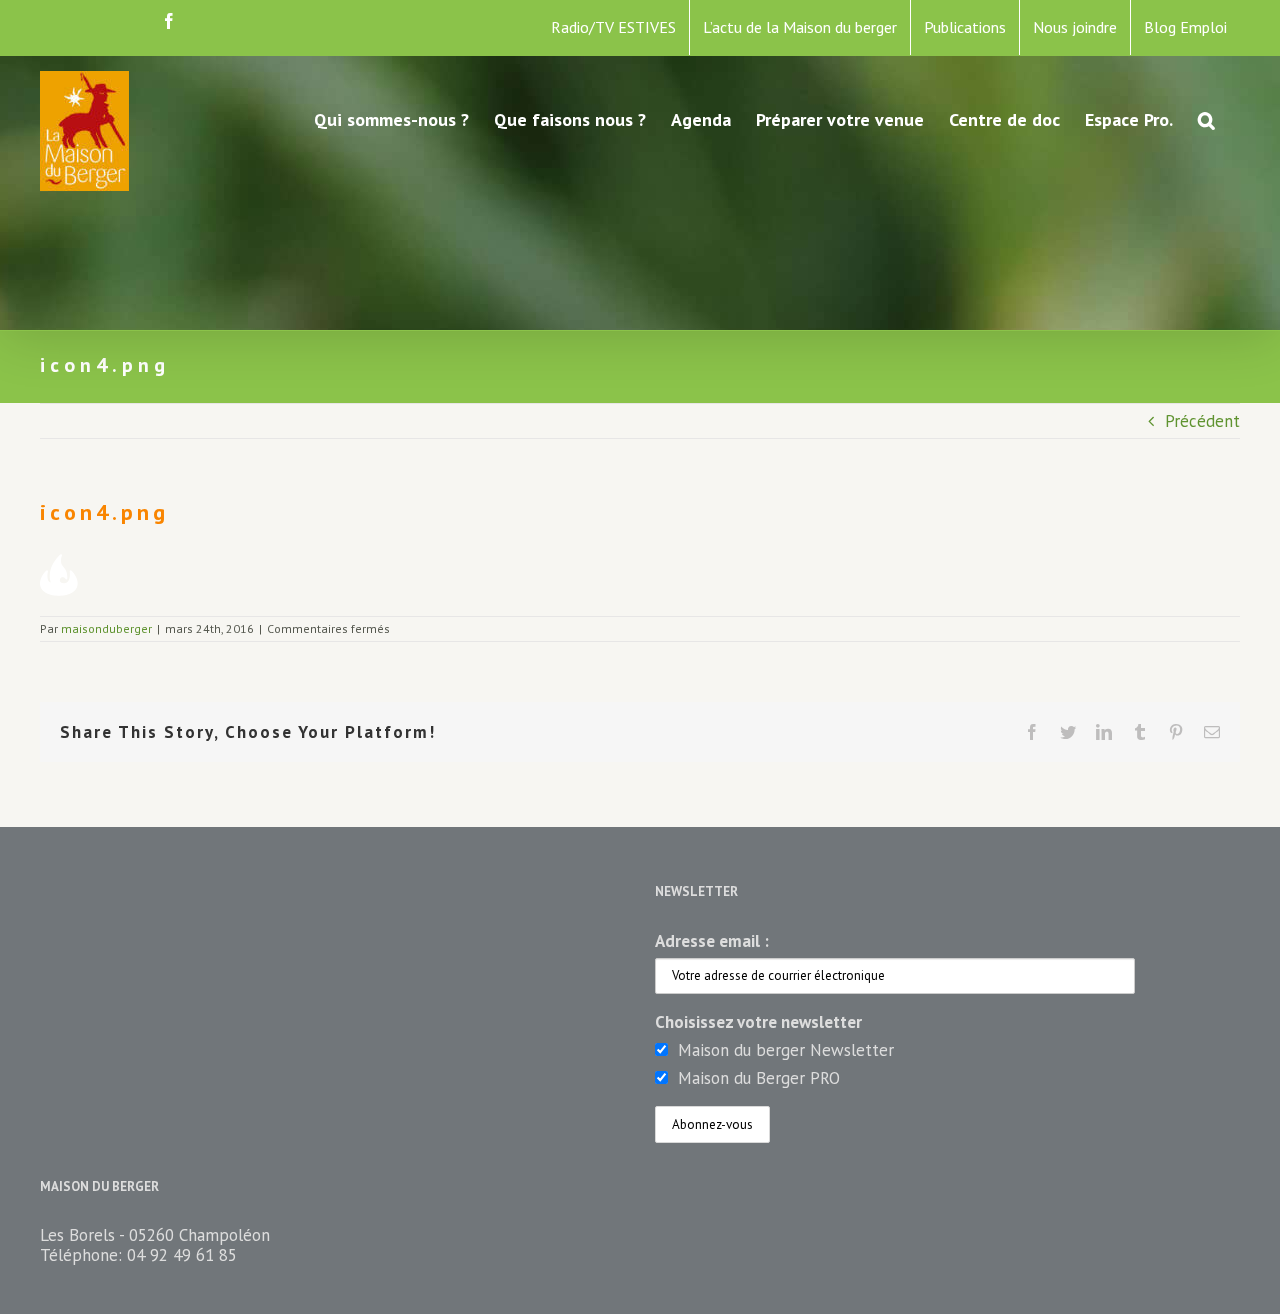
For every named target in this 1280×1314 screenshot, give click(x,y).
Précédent (1202, 421)
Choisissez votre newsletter (758, 1022)
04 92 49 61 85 (182, 1255)
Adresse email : (712, 941)
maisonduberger (106, 628)
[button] (1206, 118)
